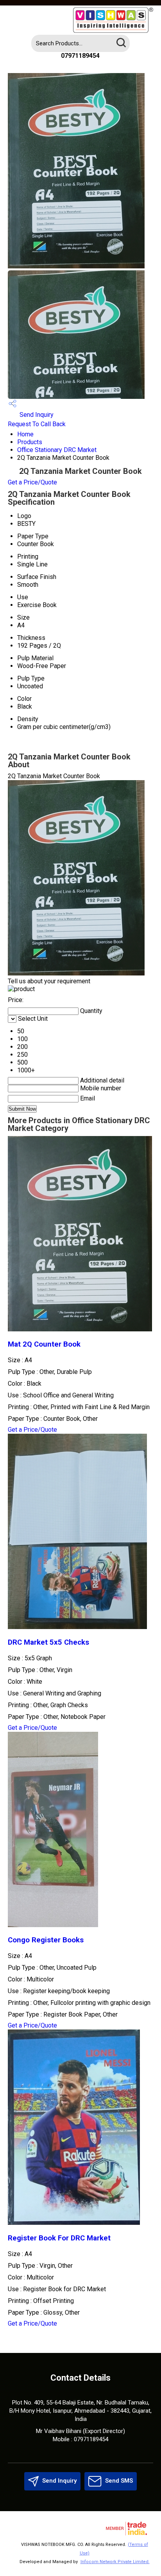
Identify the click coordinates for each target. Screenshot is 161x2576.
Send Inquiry (36, 415)
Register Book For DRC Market (59, 2238)
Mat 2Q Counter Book (44, 1344)
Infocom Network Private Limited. (115, 2562)
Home (25, 434)
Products (30, 442)
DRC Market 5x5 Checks (48, 1642)
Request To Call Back (37, 424)
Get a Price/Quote (32, 482)
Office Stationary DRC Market (57, 450)
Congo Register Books (46, 1940)
